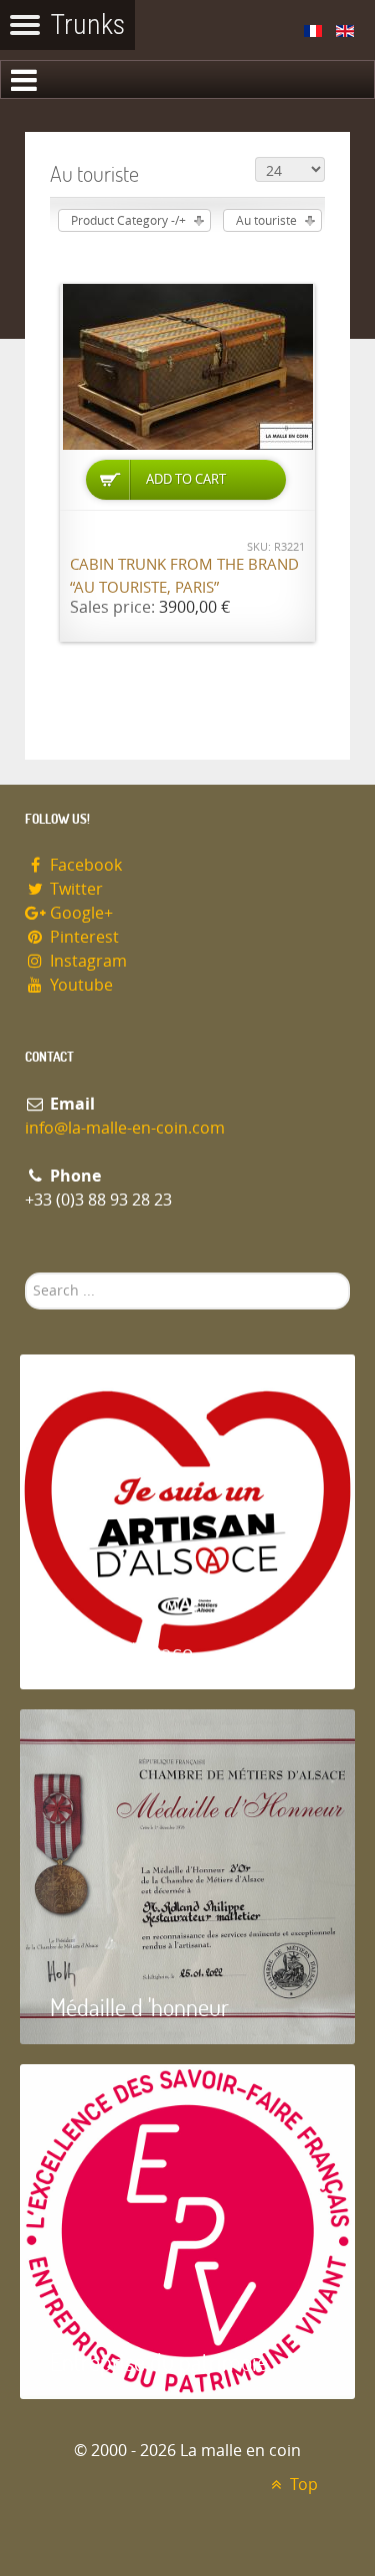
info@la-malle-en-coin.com (125, 1128)
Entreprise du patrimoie (159, 2362)
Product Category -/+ (128, 221)
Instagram (86, 961)
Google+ (79, 913)
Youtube (79, 985)
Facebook (84, 865)
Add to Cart (186, 479)
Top (302, 2485)
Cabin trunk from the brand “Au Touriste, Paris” (184, 576)
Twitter (74, 889)
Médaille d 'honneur (139, 2007)
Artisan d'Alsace (121, 1652)
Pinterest (82, 937)
